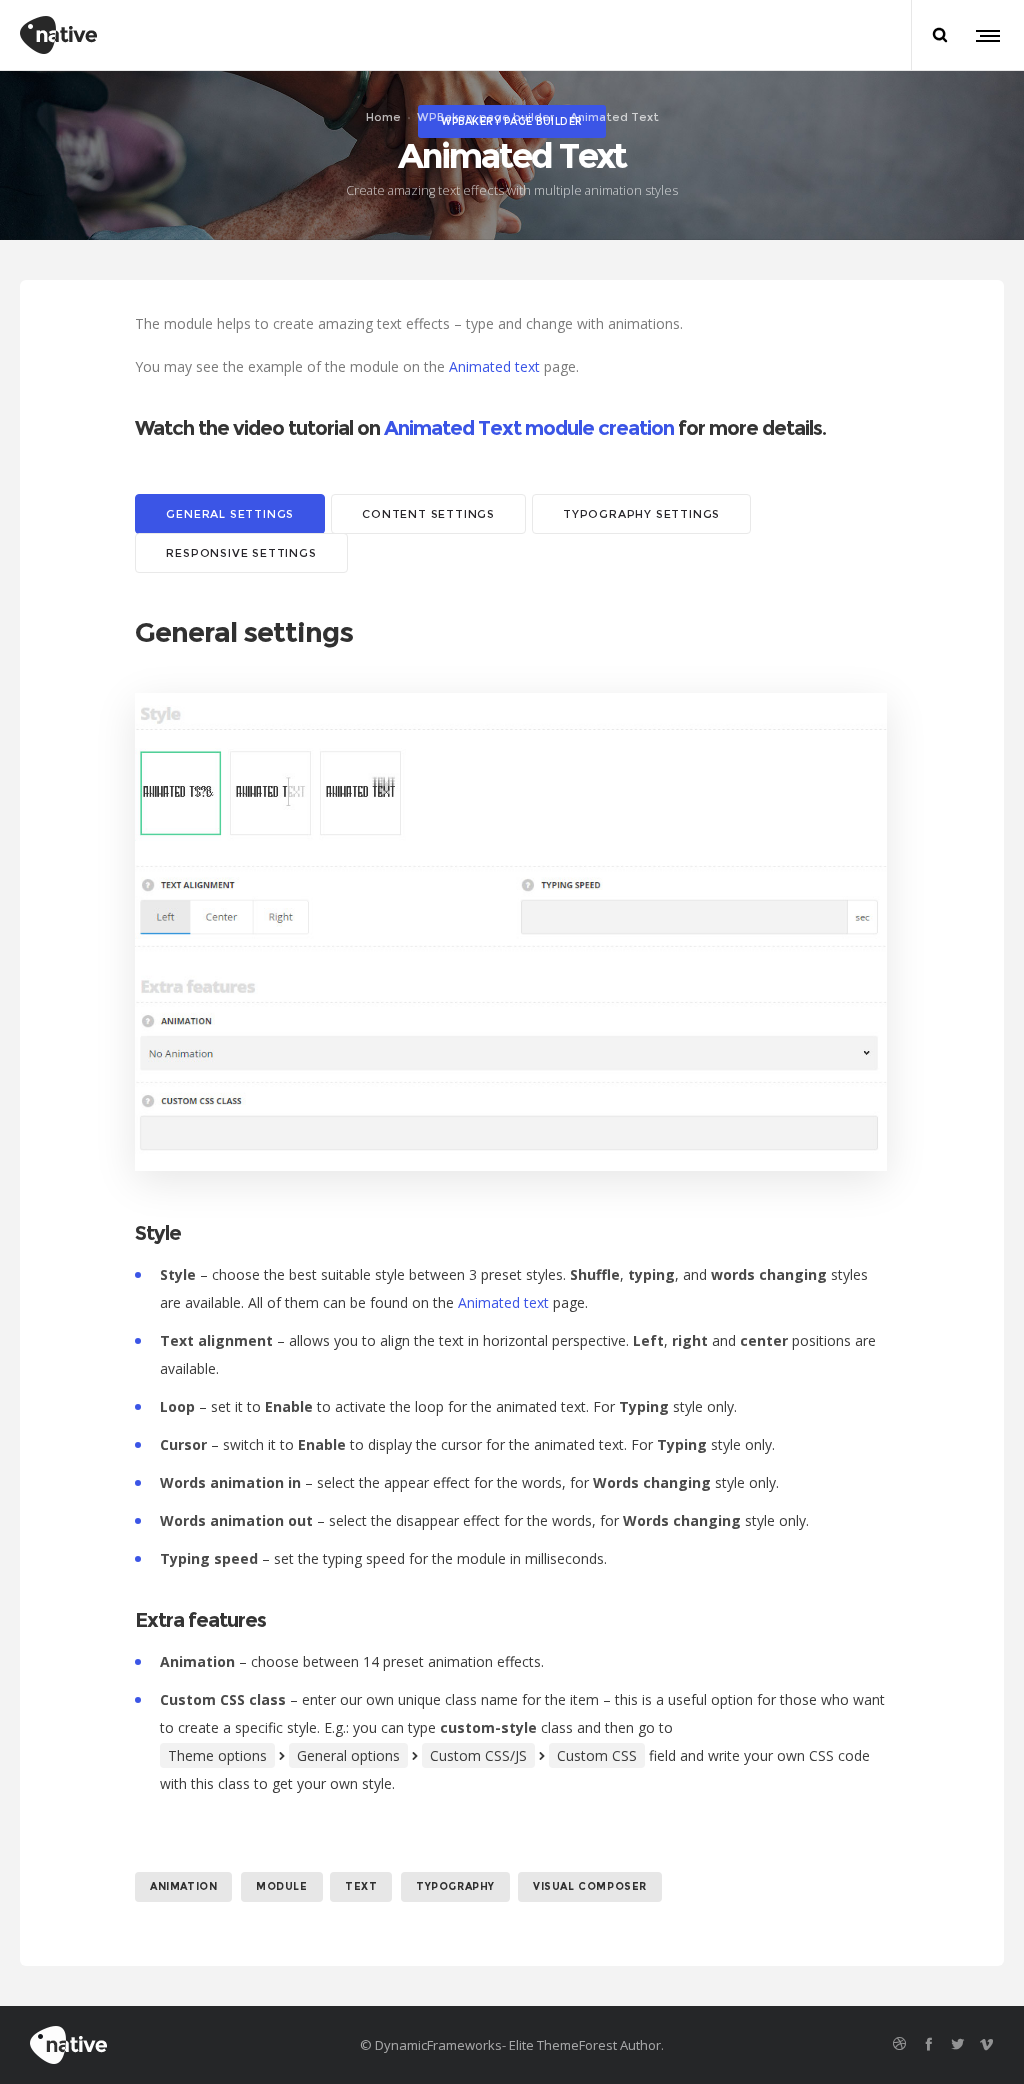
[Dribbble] (899, 2043)
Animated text (494, 366)
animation (183, 1886)
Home (383, 117)
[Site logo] (58, 35)
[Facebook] (928, 2043)
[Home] (184, 2045)
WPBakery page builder (485, 117)
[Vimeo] (986, 2043)
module (282, 1886)
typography (455, 1886)
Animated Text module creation (529, 428)
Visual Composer (590, 1886)
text (361, 1886)
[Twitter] (957, 2043)
